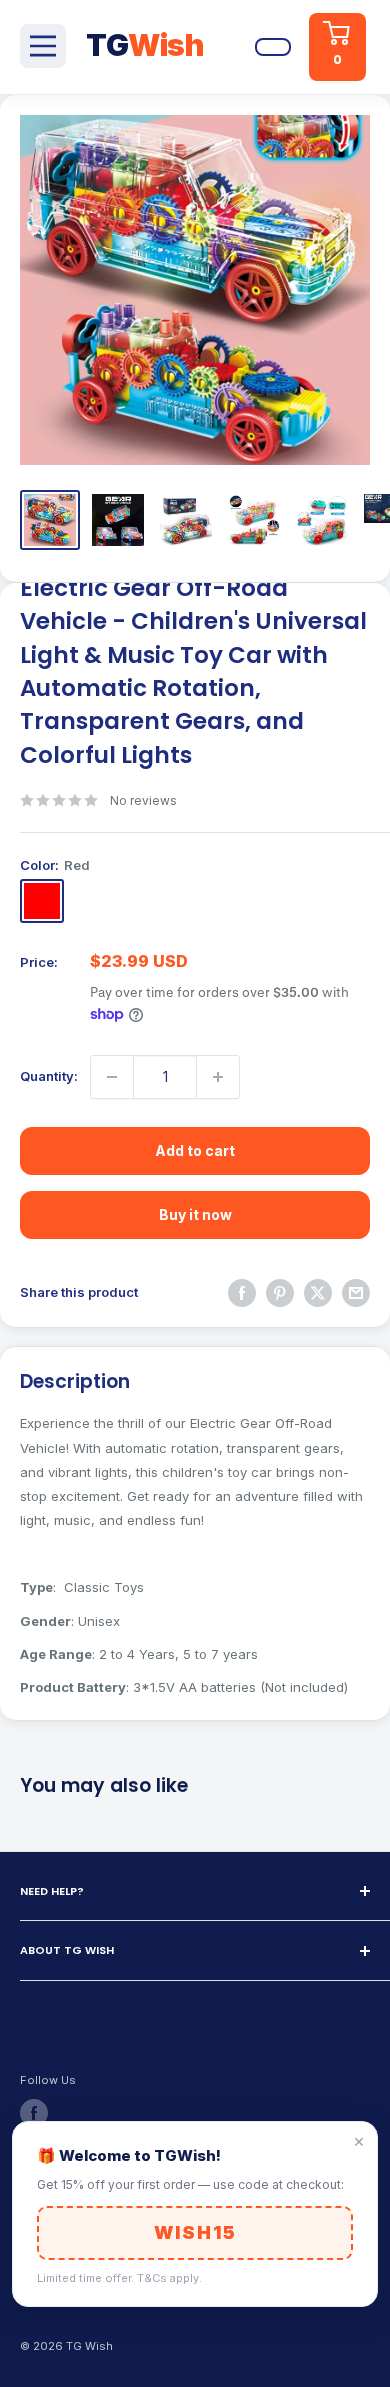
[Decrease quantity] (112, 1077)
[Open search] (226, 47)
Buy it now (195, 1214)
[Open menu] (43, 46)
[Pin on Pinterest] (280, 1293)
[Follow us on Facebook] (34, 2113)
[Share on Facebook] (242, 1293)
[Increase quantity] (218, 1077)
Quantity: (49, 1076)
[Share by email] (356, 1293)
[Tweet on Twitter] (318, 1293)
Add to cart (195, 1150)
